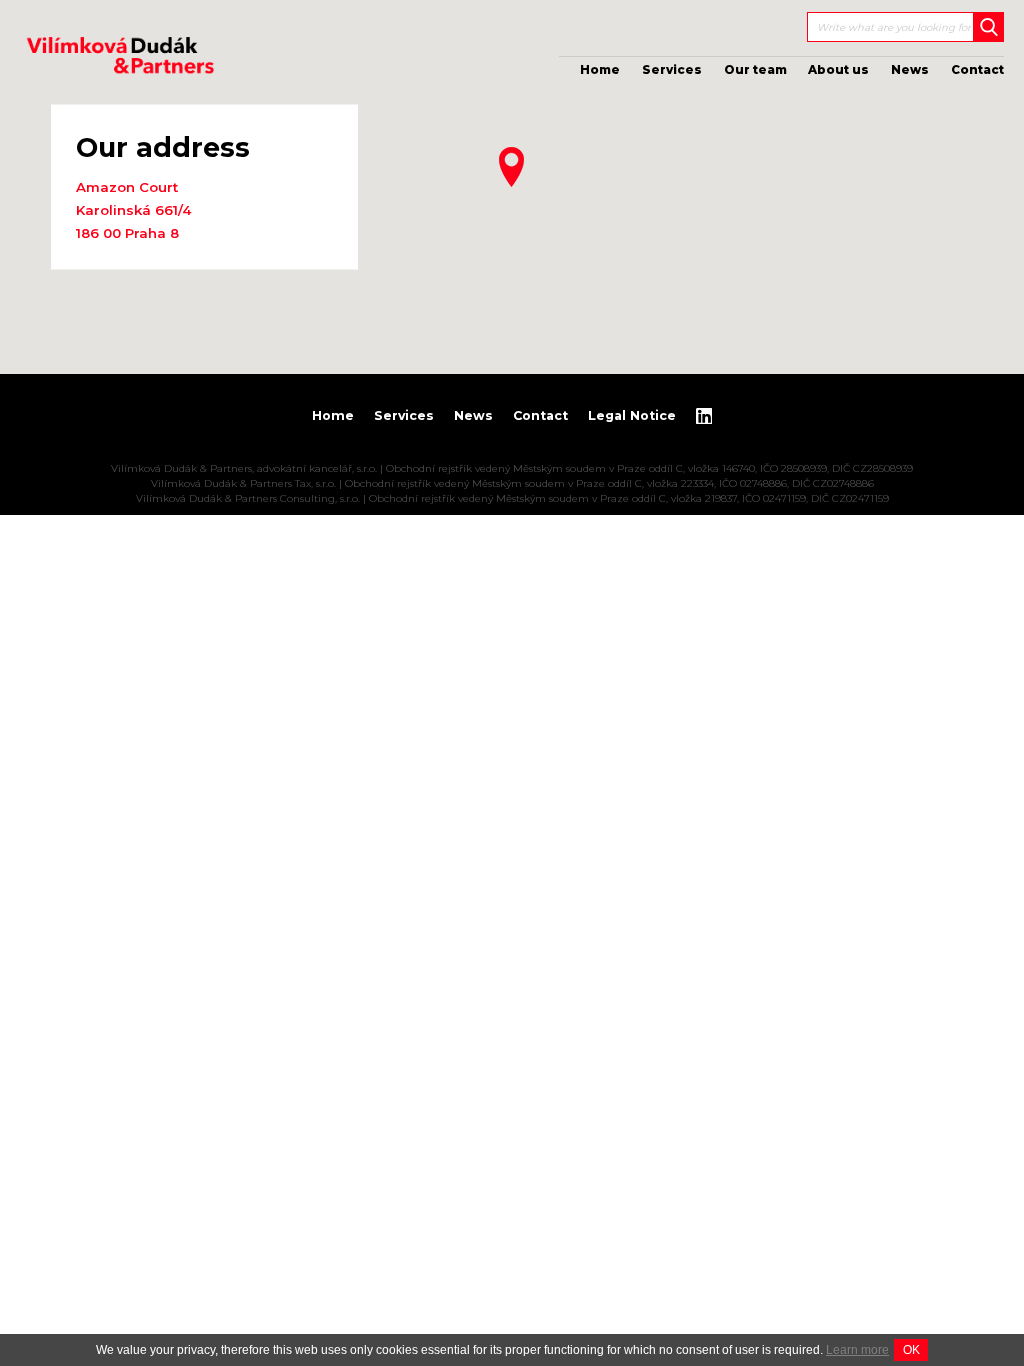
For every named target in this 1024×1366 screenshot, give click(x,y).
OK (911, 1350)
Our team (755, 70)
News (910, 70)
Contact (977, 70)
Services (672, 70)
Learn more (857, 1350)
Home (600, 70)
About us (838, 70)
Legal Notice (632, 415)
